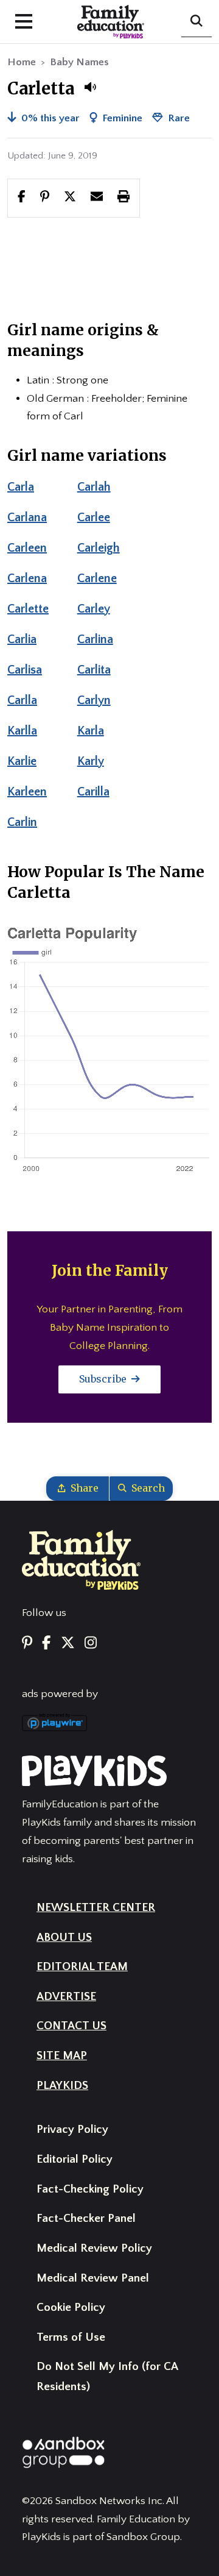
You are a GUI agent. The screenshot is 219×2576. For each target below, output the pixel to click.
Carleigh (99, 548)
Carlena (27, 578)
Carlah (94, 487)
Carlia (22, 639)
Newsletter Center (96, 1908)
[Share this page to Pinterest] (45, 197)
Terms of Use (71, 2337)
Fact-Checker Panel (86, 2218)
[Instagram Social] (91, 1644)
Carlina (95, 639)
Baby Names (79, 62)
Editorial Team (82, 1967)
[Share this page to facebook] (22, 197)
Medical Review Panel (93, 2278)
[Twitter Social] (68, 1644)
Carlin (22, 822)
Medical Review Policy (94, 2248)
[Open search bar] (196, 22)
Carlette (28, 609)
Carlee (94, 518)
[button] (90, 87)
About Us (64, 1937)
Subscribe (104, 1379)
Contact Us (71, 2026)
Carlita (94, 670)
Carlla (22, 700)
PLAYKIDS (62, 2086)
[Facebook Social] (46, 1644)
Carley (94, 609)
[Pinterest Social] (27, 1644)
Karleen (27, 792)
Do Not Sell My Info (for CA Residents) (107, 2377)
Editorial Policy (75, 2159)
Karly (91, 761)
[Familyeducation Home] (81, 1559)
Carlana (27, 518)
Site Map (62, 2056)
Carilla (93, 792)
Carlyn (94, 700)
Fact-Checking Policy (90, 2189)
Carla (21, 487)
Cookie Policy (71, 2307)
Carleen (27, 548)
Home (22, 62)
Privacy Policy (72, 2129)
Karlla (22, 731)
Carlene (97, 578)
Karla (91, 731)
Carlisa (25, 670)
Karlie (22, 761)
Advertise (66, 1997)
